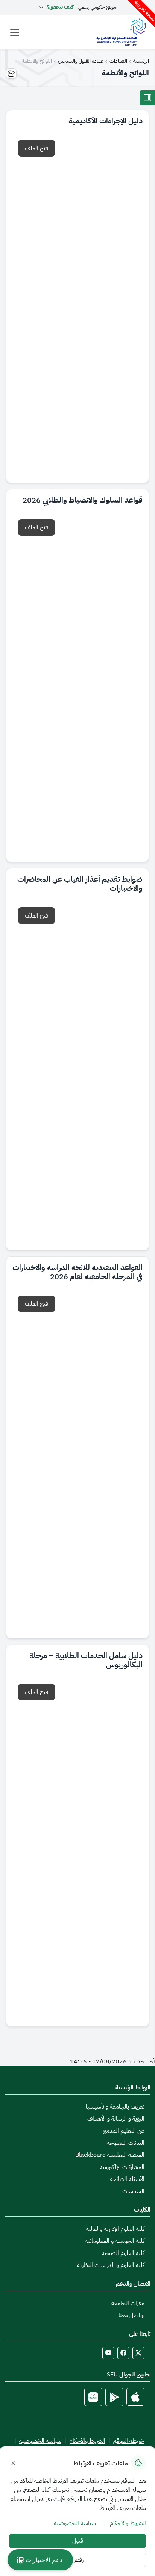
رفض (78, 2560)
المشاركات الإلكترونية (122, 2167)
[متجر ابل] (135, 2397)
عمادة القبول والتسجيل (81, 61)
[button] (40, 2560)
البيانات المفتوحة (126, 2143)
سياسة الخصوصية (40, 2441)
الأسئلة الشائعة (127, 2179)
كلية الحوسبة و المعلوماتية (115, 2241)
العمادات (118, 61)
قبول (78, 2541)
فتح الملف (36, 148)
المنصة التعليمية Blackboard (110, 2155)
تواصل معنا (131, 2315)
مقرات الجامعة (128, 2303)
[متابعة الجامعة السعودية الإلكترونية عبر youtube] (108, 2353)
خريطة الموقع (129, 2441)
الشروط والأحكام (87, 2441)
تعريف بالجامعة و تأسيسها (115, 2107)
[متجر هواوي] (93, 2397)
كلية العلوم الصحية (123, 2253)
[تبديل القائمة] (15, 32)
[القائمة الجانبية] (147, 98)
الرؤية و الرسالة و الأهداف (116, 2119)
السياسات (133, 2191)
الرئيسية (141, 61)
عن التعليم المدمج (124, 2131)
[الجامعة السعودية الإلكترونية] (121, 32)
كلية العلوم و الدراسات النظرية (111, 2265)
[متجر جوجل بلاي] (114, 2397)
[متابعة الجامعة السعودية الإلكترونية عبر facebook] (123, 2353)
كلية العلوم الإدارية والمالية (115, 2229)
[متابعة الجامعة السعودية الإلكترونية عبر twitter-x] (138, 2353)
